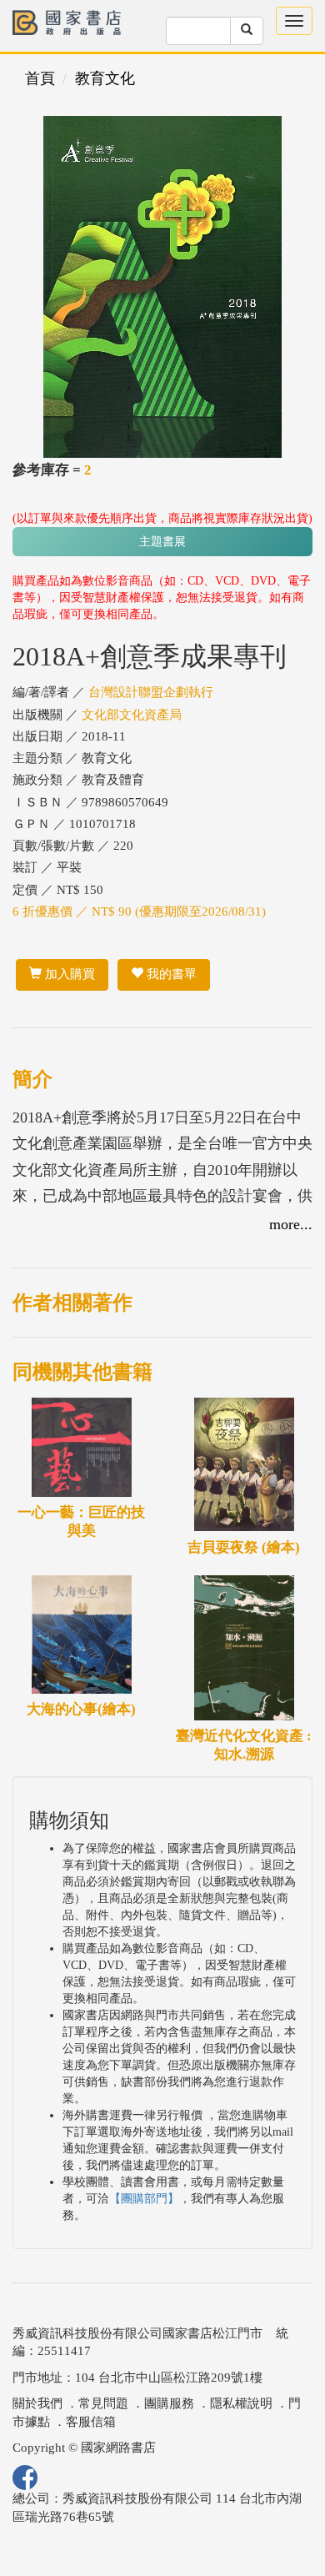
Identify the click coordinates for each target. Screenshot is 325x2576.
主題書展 (162, 542)
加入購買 (68, 974)
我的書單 (170, 974)
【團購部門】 (144, 2199)
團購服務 (169, 2403)
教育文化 (105, 78)
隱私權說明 (241, 2403)
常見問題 (103, 2403)
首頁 (40, 78)
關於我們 (37, 2403)
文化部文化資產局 (132, 715)
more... (291, 1224)
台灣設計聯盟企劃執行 (151, 692)
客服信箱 (91, 2422)
